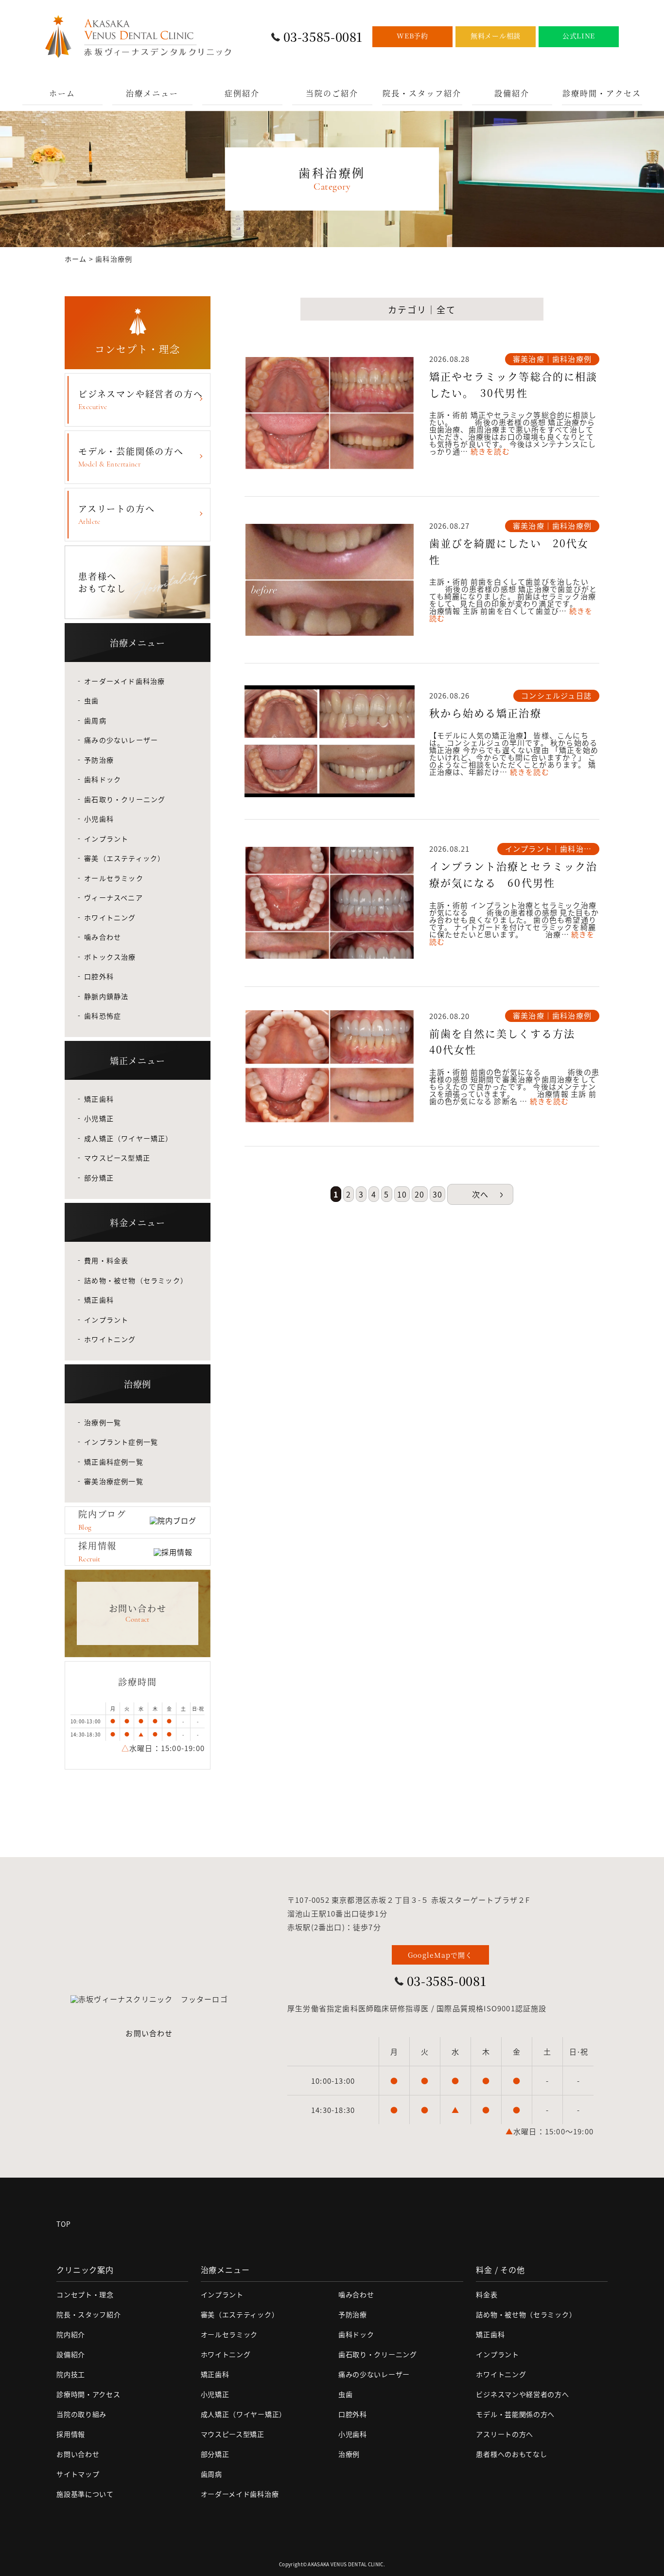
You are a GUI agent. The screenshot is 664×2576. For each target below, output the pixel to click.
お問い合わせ (149, 2033)
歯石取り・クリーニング (125, 799)
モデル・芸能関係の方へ (131, 456)
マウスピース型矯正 (117, 1158)
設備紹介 (512, 93)
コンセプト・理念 (85, 2294)
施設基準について (85, 2494)
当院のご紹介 (332, 93)
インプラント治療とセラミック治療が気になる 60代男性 (514, 874)
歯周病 (95, 720)
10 (402, 1194)
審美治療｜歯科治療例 (552, 359)
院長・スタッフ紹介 (422, 93)
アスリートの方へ (116, 514)
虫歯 (91, 700)
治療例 (349, 2454)
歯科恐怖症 (103, 1016)
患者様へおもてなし (102, 582)
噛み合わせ (103, 937)
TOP (63, 2224)
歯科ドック (103, 779)
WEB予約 (412, 36)
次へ (480, 1194)
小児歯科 (99, 819)
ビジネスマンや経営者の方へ (140, 399)
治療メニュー (152, 93)
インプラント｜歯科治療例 (548, 849)
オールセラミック (114, 878)
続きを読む (490, 451)
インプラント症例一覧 (121, 1442)
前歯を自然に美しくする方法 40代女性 (508, 1041)
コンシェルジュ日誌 (556, 695)
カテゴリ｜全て (422, 309)
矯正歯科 (99, 1099)
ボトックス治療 (110, 957)
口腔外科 (99, 976)
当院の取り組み (81, 2414)
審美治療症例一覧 (114, 1481)
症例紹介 (242, 93)
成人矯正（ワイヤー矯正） (128, 1138)
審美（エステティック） (124, 858)
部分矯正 (99, 1178)
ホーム (62, 93)
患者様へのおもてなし (511, 2454)
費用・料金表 (106, 1260)
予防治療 (99, 760)
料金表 (487, 2294)
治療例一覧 (103, 1422)
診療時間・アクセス (602, 93)
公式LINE (579, 36)
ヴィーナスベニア (114, 897)
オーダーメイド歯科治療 (124, 681)
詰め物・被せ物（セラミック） (136, 1280)
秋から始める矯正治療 (491, 713)
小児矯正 (99, 1118)
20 (419, 1194)
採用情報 (71, 2434)
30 (437, 1194)
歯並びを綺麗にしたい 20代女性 (509, 551)
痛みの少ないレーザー (121, 740)
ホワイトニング (110, 917)
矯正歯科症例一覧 (114, 1462)
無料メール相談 (496, 36)
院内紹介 (71, 2334)
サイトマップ (78, 2474)
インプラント (106, 839)
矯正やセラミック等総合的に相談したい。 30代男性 (514, 384)
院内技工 (71, 2374)
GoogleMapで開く (440, 1955)
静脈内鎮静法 (106, 996)
